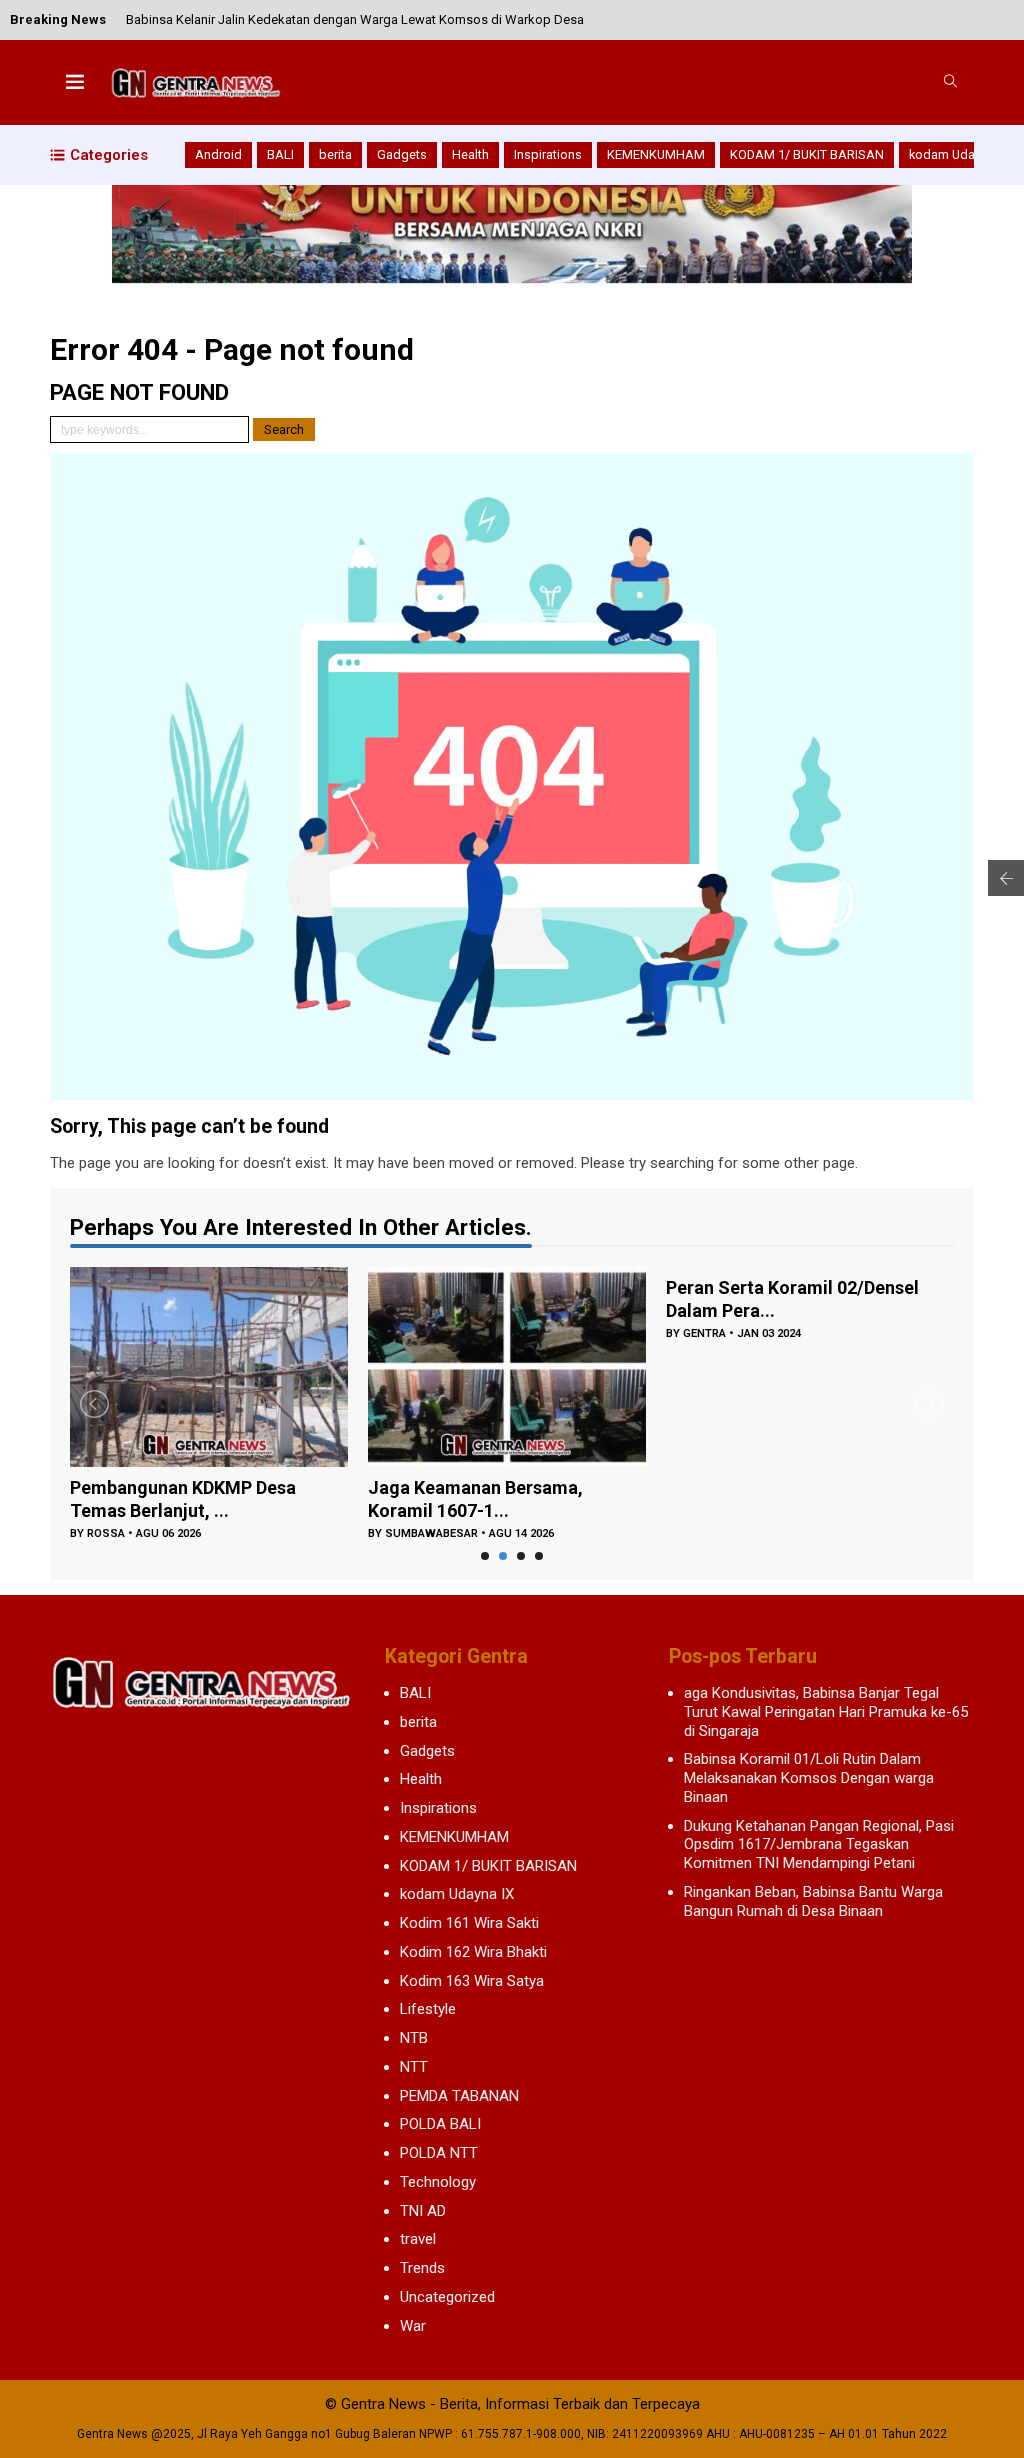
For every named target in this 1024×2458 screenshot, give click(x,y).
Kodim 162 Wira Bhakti (473, 1952)
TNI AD (423, 2211)
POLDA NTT (439, 2153)
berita (335, 154)
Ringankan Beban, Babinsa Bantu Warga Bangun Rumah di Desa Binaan (813, 1901)
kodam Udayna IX (959, 154)
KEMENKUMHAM (656, 154)
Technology (438, 2182)
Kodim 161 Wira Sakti (469, 1923)
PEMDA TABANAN (459, 2096)
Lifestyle (428, 2009)
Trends (422, 2268)
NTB (414, 2038)
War (413, 2326)
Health (470, 154)
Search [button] (284, 429)
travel (418, 2239)
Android (218, 154)
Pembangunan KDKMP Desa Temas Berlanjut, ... (183, 1499)
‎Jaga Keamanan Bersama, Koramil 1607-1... (475, 1499)
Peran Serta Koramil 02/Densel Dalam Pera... (792, 1299)
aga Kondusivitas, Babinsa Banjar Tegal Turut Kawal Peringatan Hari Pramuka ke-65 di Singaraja (826, 1712)
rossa (106, 1533)
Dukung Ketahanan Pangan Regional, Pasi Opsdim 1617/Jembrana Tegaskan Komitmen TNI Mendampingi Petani (819, 1845)
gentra (704, 1333)
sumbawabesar (431, 1533)
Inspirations (548, 154)
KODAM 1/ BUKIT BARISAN (807, 154)
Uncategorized (447, 2297)
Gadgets (402, 154)
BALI (280, 154)
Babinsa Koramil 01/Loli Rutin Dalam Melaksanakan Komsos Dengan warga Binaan (809, 1778)
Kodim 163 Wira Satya (472, 1981)
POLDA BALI (440, 2124)
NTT (414, 2067)
